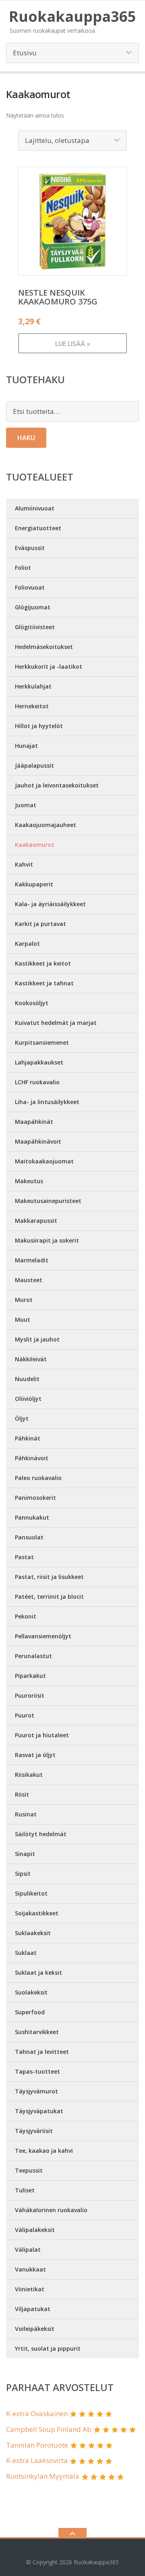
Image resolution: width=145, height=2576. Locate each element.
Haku (26, 438)
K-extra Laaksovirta (37, 2460)
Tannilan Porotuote (37, 2445)
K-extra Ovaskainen (37, 2413)
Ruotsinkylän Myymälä (43, 2476)
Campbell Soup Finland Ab (49, 2429)
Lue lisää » (73, 344)
